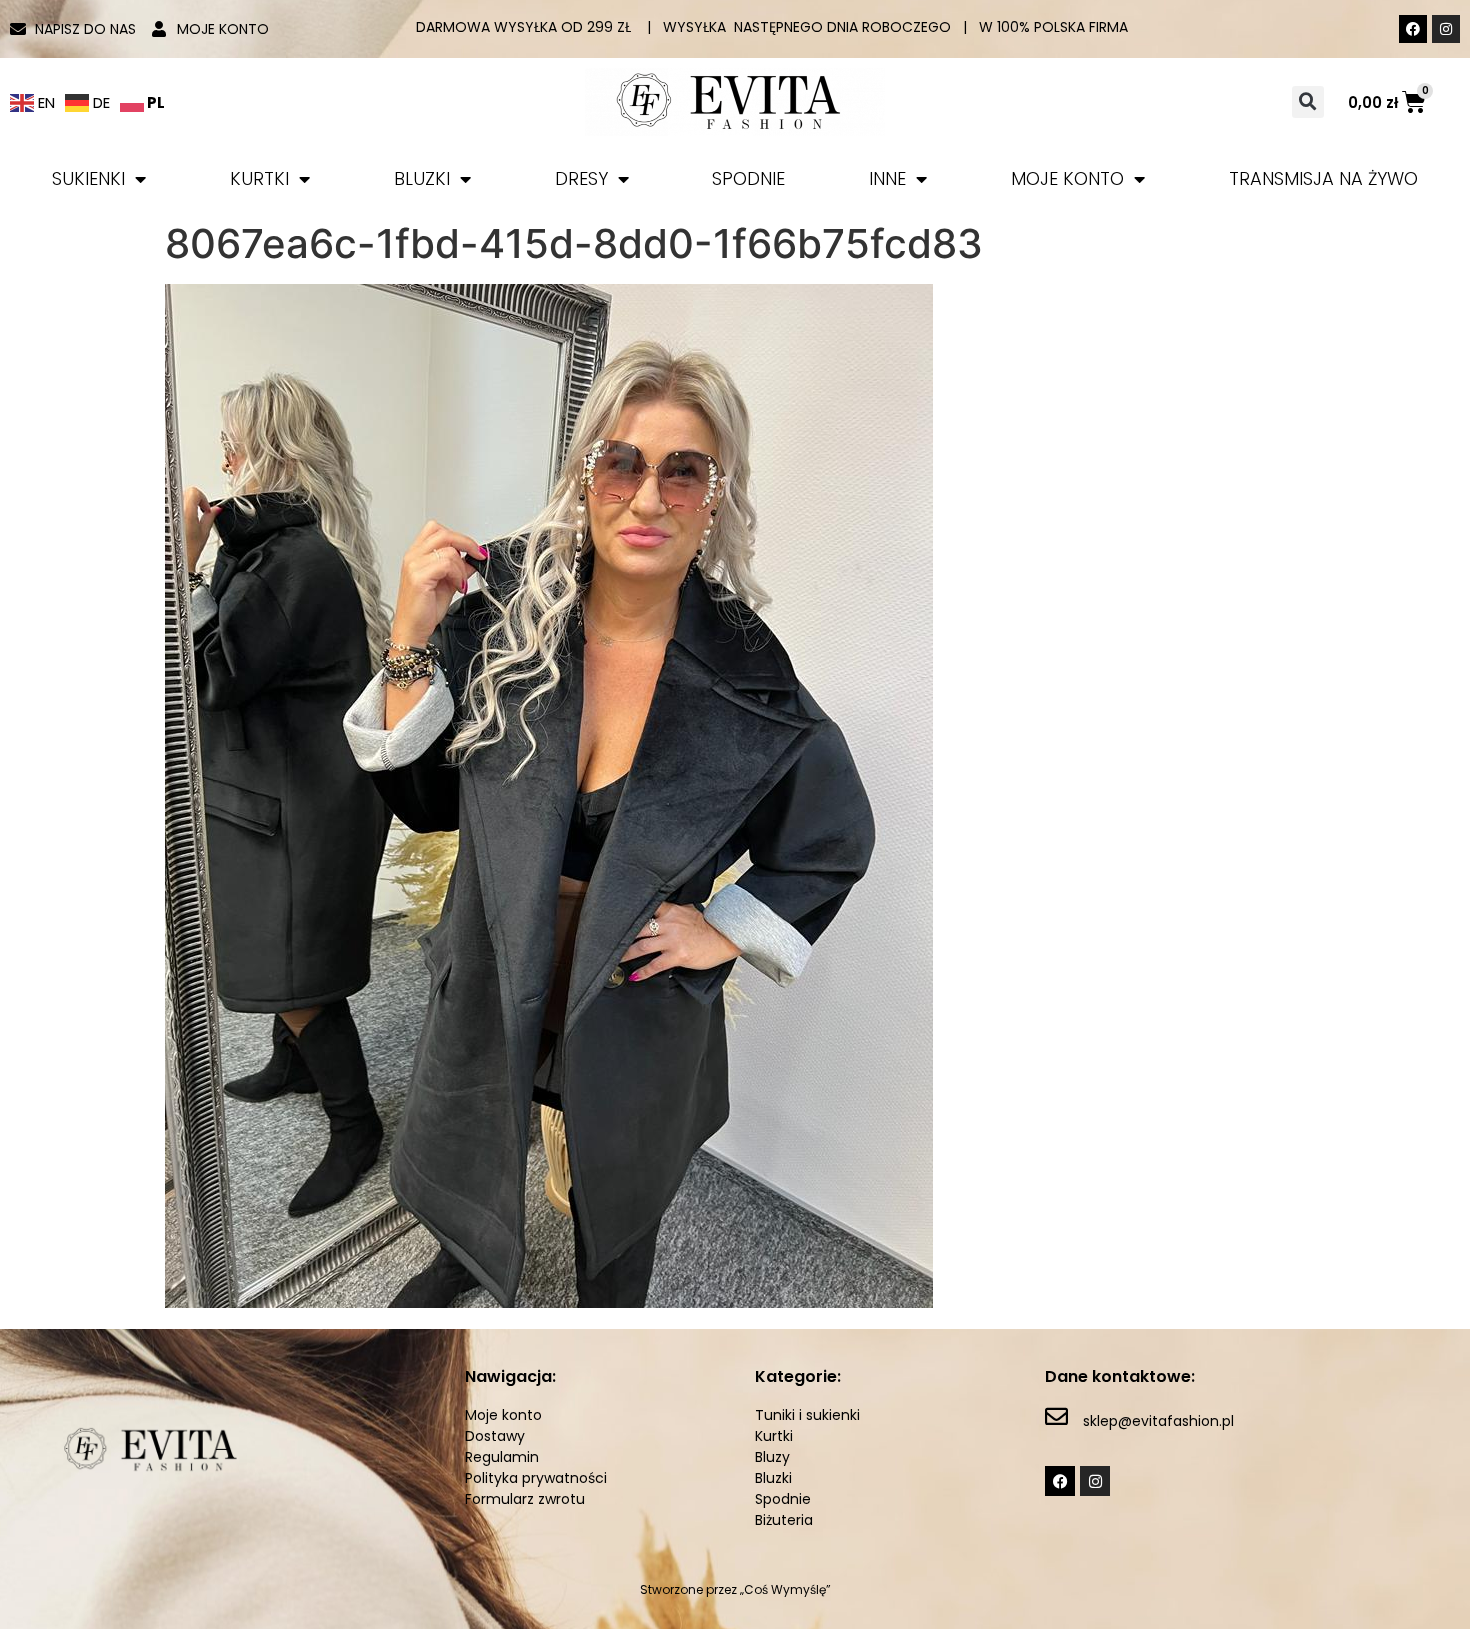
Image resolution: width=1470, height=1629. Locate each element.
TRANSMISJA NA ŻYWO (1323, 178)
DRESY (581, 178)
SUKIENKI (88, 178)
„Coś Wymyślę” (785, 1589)
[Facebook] (1413, 29)
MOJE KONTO (1067, 178)
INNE (887, 178)
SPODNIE (748, 178)
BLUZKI (422, 178)
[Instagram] (1446, 29)
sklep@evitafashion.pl (1158, 1421)
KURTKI (259, 178)
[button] (1308, 102)
